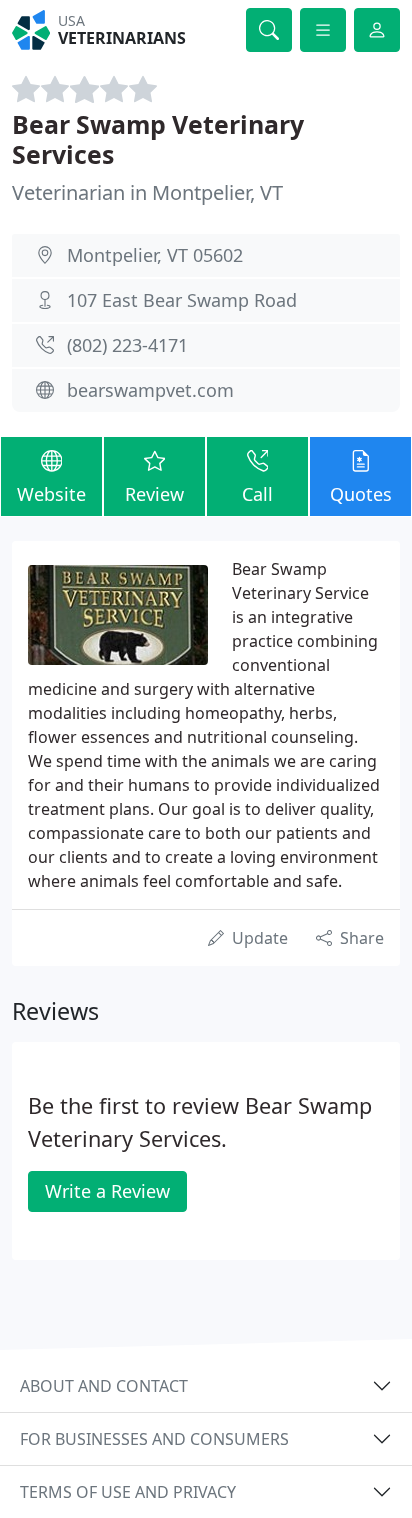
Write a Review (107, 1191)
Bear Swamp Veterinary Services (158, 139)
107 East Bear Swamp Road (182, 300)
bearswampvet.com (150, 390)
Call (257, 494)
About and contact (104, 1386)
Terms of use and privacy (128, 1492)
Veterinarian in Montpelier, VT (147, 192)
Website (51, 494)
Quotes (361, 494)
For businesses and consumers (154, 1439)
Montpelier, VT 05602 (155, 255)
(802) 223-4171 (127, 345)
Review (154, 494)
